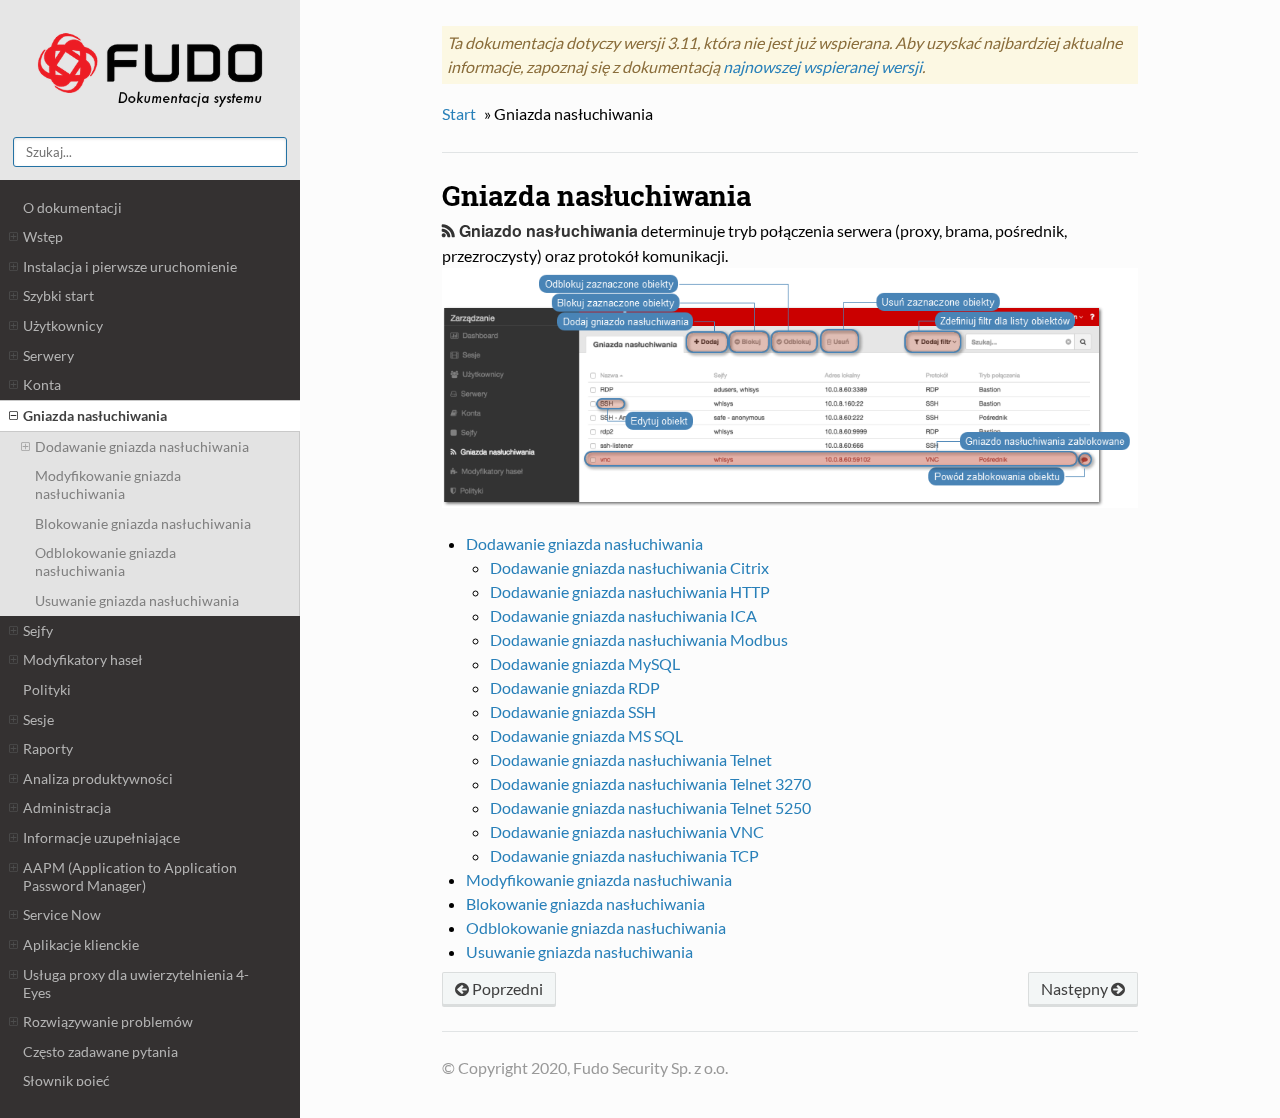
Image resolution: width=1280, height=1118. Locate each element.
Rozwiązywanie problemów (108, 1021)
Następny (1076, 988)
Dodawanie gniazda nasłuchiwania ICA (623, 615)
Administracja (67, 807)
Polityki (47, 689)
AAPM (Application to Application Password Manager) (130, 876)
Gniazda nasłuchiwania (95, 415)
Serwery (48, 355)
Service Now (62, 914)
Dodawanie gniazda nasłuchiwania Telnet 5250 (650, 807)
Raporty (48, 748)
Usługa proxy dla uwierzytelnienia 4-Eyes (136, 983)
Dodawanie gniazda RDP (575, 687)
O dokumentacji (72, 207)
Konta (42, 384)
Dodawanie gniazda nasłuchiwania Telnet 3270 (650, 783)
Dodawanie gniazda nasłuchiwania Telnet (631, 759)
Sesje (38, 719)
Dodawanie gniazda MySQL (585, 663)
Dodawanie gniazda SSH (573, 711)
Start (459, 113)
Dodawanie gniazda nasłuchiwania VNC (627, 831)
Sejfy (38, 630)
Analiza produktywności (98, 778)
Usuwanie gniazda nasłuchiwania (137, 600)
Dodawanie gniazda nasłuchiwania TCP (624, 855)
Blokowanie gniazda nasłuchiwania (143, 523)
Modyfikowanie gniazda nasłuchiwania (108, 484)
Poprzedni (506, 988)
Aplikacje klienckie (81, 944)
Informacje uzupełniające (101, 837)
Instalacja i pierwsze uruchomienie (130, 266)
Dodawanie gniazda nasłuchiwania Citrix (629, 567)
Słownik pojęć (66, 1080)
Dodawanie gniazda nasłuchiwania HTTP (630, 591)
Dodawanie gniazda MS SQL (586, 735)
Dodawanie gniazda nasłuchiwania (142, 446)
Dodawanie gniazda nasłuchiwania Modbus (639, 639)
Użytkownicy (63, 325)
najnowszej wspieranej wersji (822, 66)
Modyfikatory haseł (83, 659)
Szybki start (58, 295)
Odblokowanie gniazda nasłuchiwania (105, 561)
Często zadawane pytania (100, 1051)
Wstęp (43, 236)
